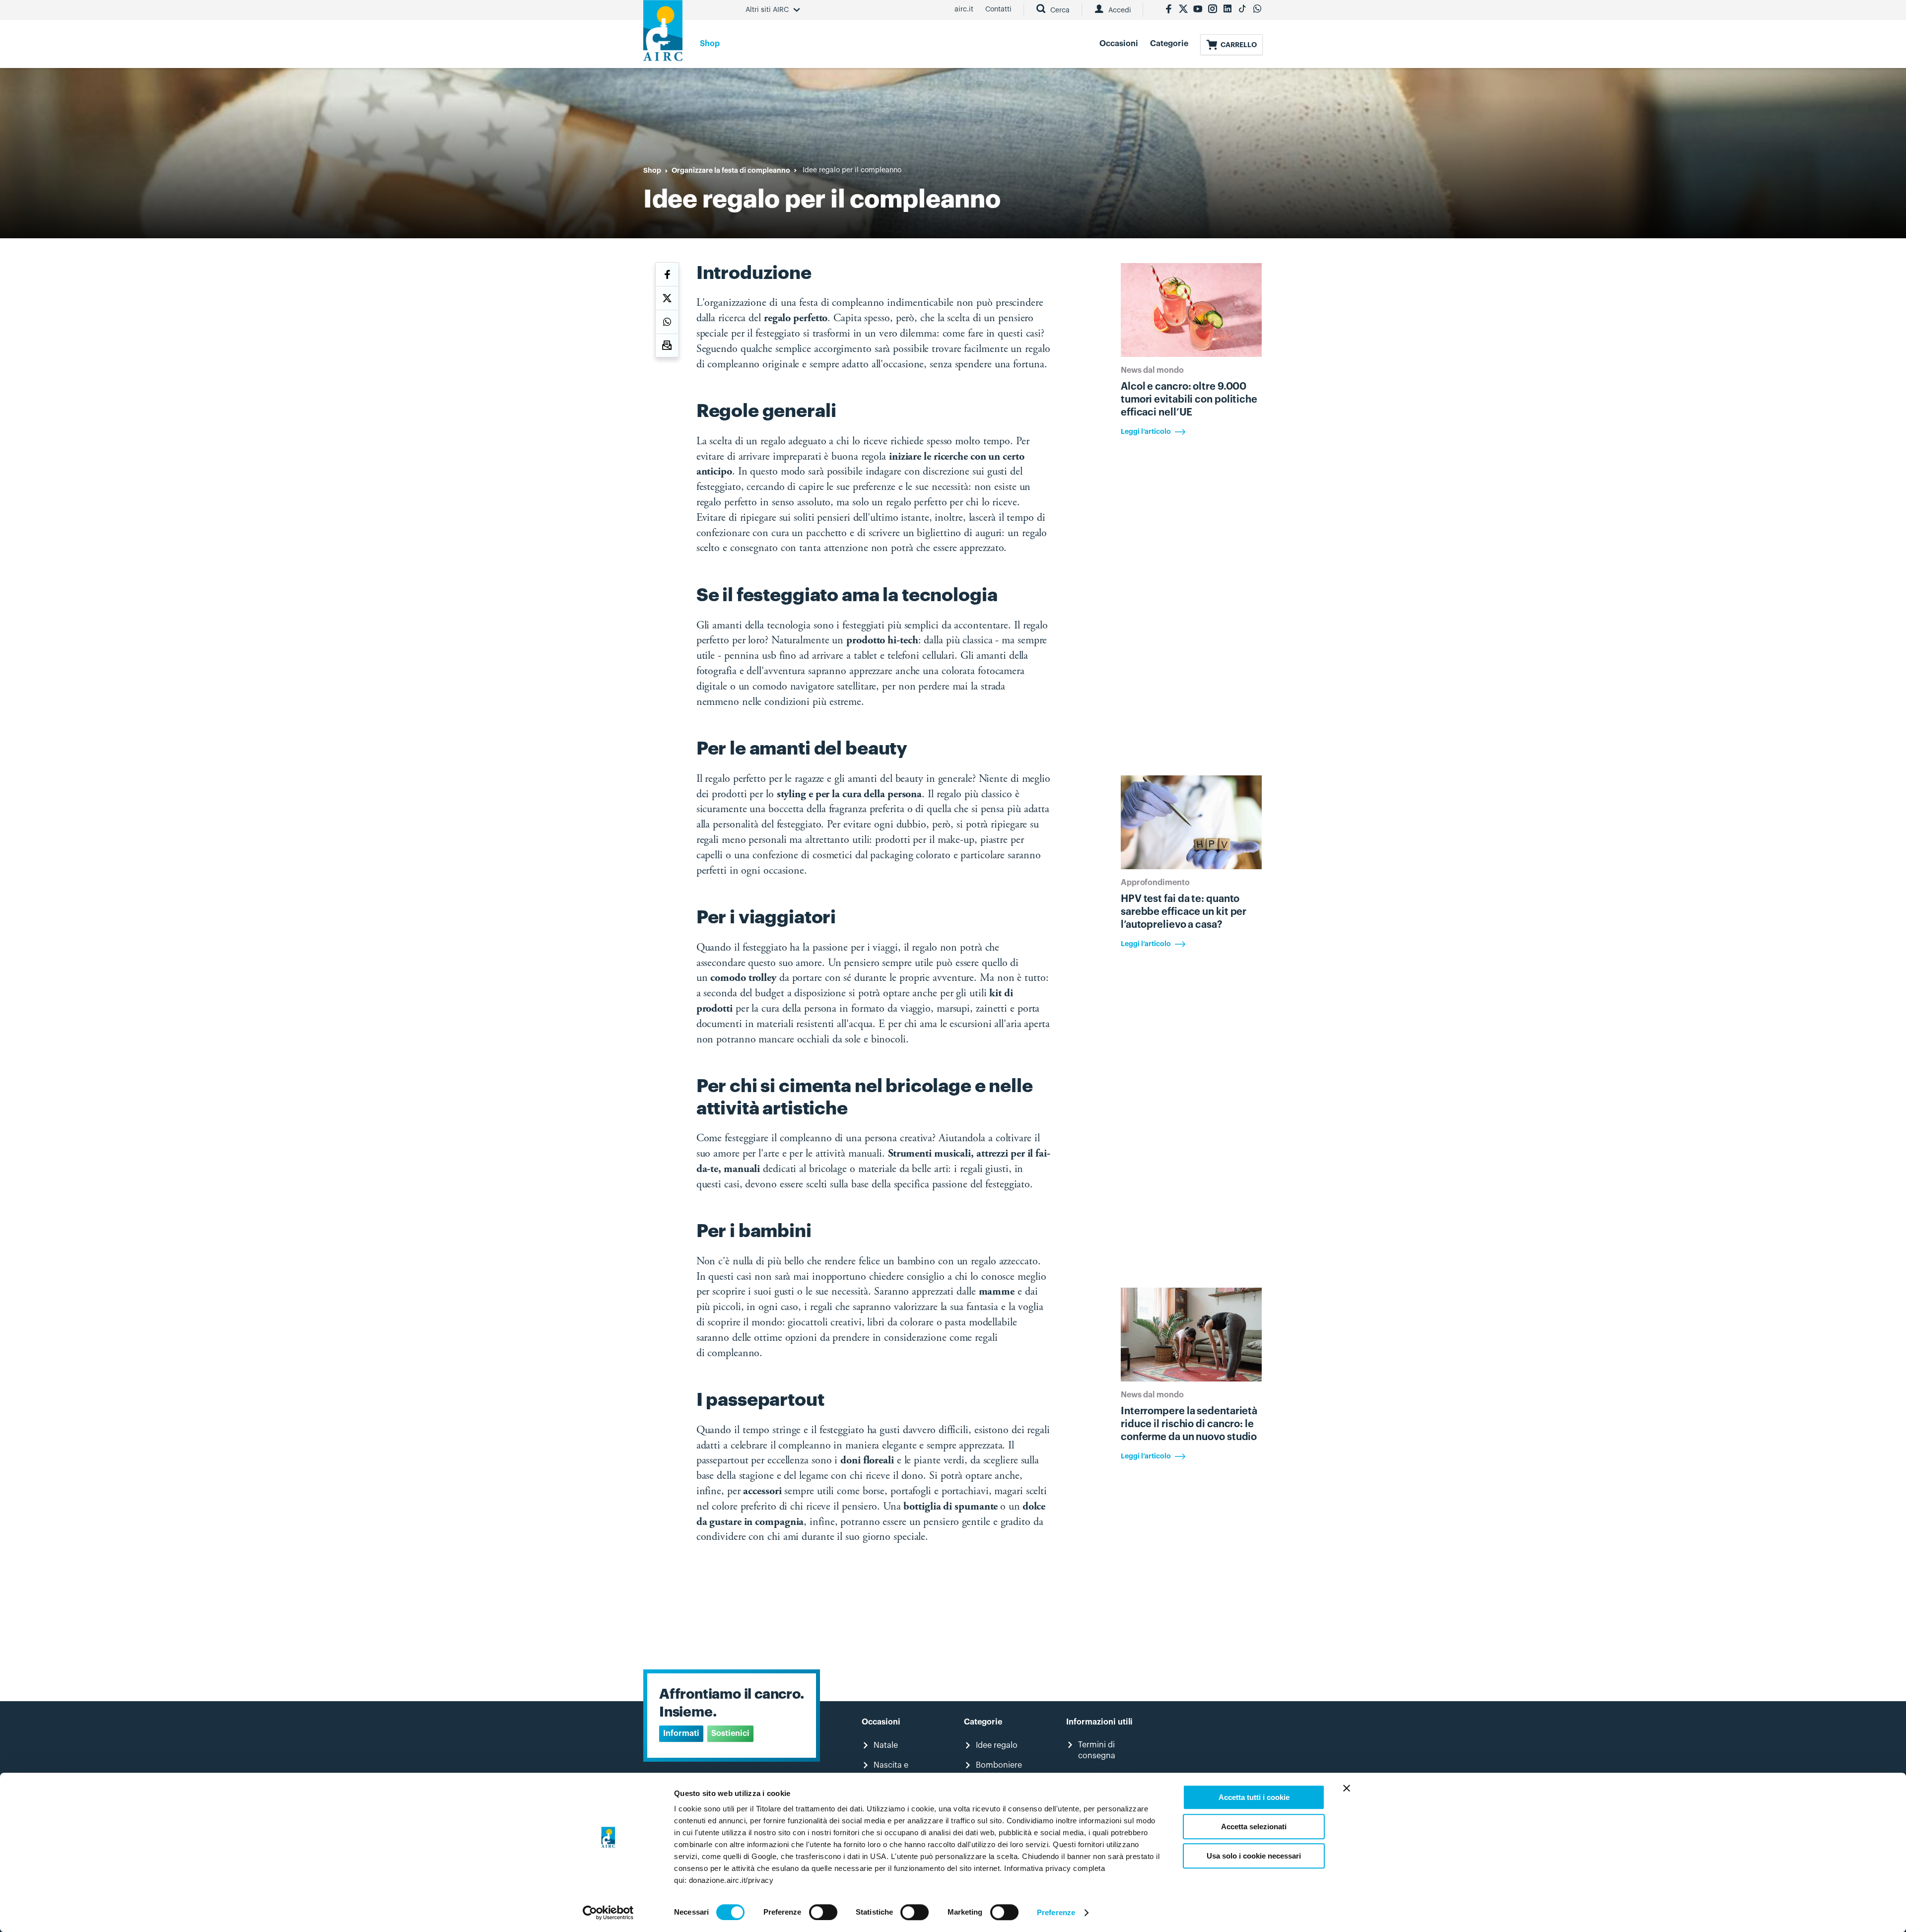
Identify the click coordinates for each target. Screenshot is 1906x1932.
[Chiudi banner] (1347, 1788)
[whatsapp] (1257, 10)
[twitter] (1183, 10)
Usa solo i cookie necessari (1254, 1856)
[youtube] (1198, 10)
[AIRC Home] (663, 34)
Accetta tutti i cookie (1254, 1797)
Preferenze (1056, 1912)
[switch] (823, 1912)
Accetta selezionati (1254, 1827)
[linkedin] (1227, 10)
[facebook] (1168, 10)
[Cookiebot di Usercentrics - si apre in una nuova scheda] (608, 1913)
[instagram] (1213, 10)
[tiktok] (1242, 10)
